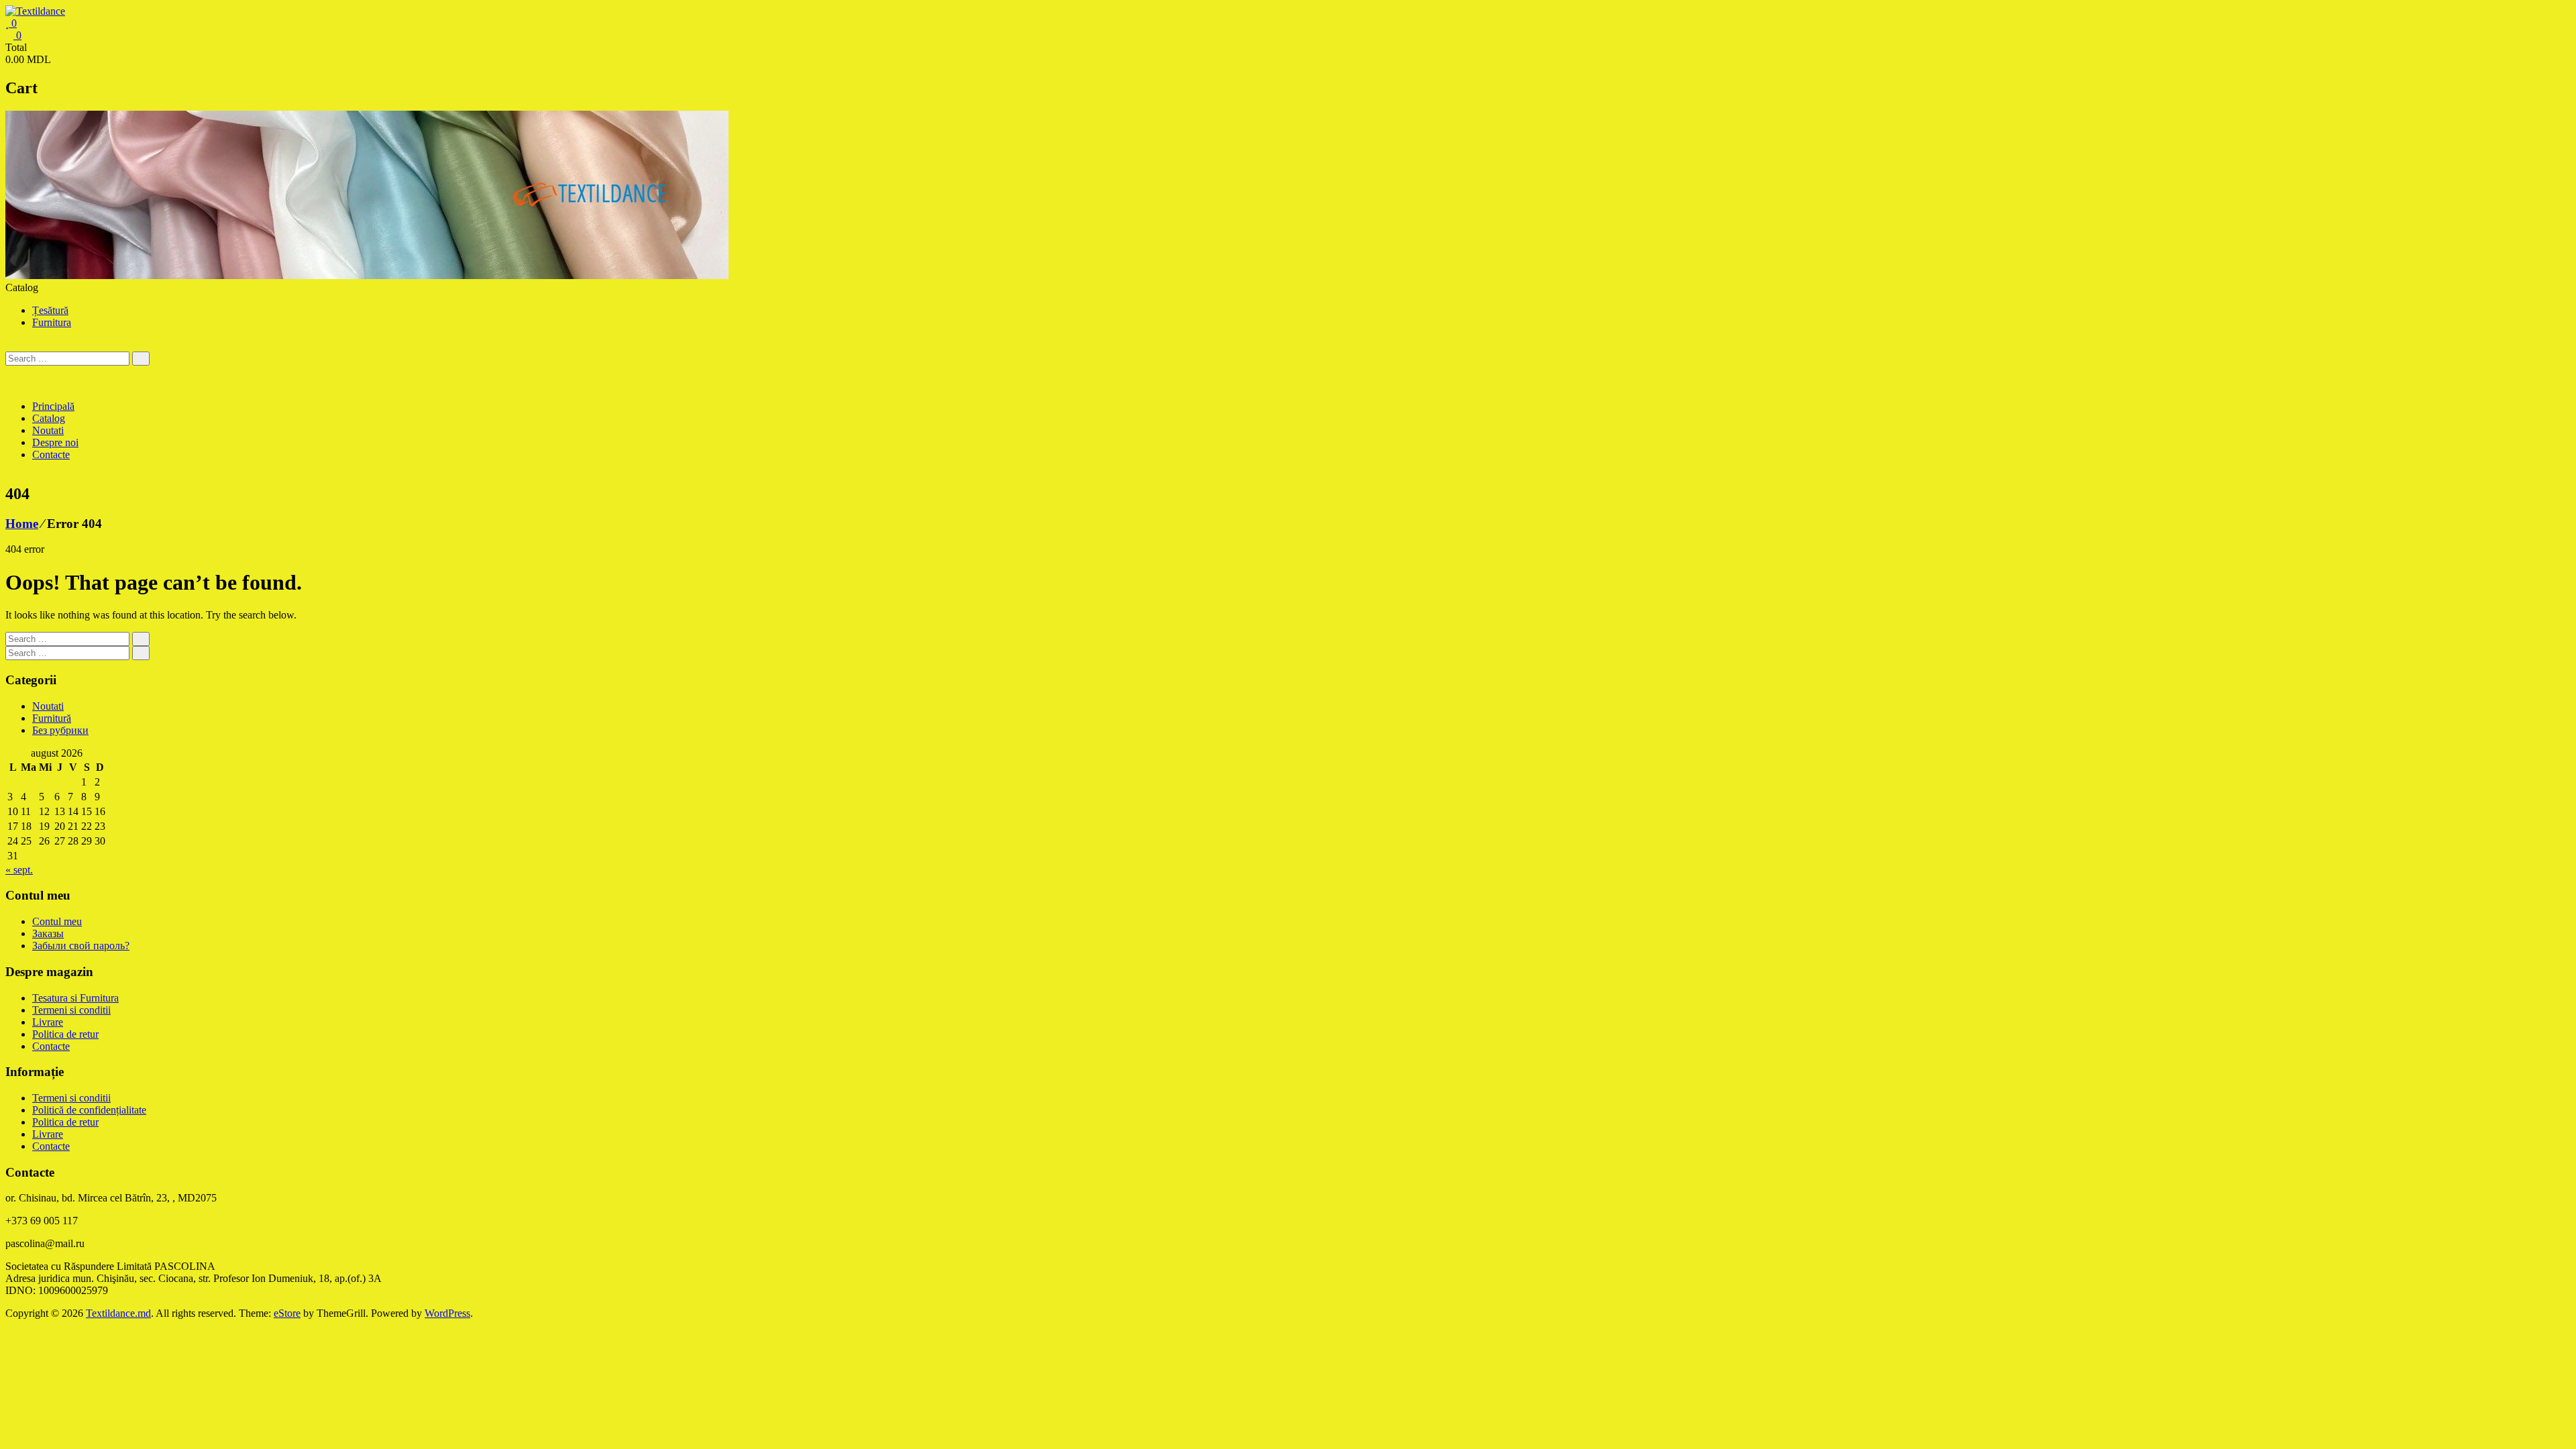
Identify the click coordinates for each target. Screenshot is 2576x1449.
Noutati (48, 430)
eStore (287, 1313)
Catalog (49, 418)
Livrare (48, 1022)
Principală (53, 406)
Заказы (48, 933)
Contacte (51, 454)
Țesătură (50, 310)
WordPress (447, 1313)
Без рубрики (60, 730)
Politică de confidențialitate (89, 1110)
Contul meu (57, 921)
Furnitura (52, 322)
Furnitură (52, 718)
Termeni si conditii (71, 1010)
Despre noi (55, 442)
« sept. (19, 870)
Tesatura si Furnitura (75, 998)
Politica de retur (65, 1034)
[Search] (141, 359)
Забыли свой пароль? (81, 946)
